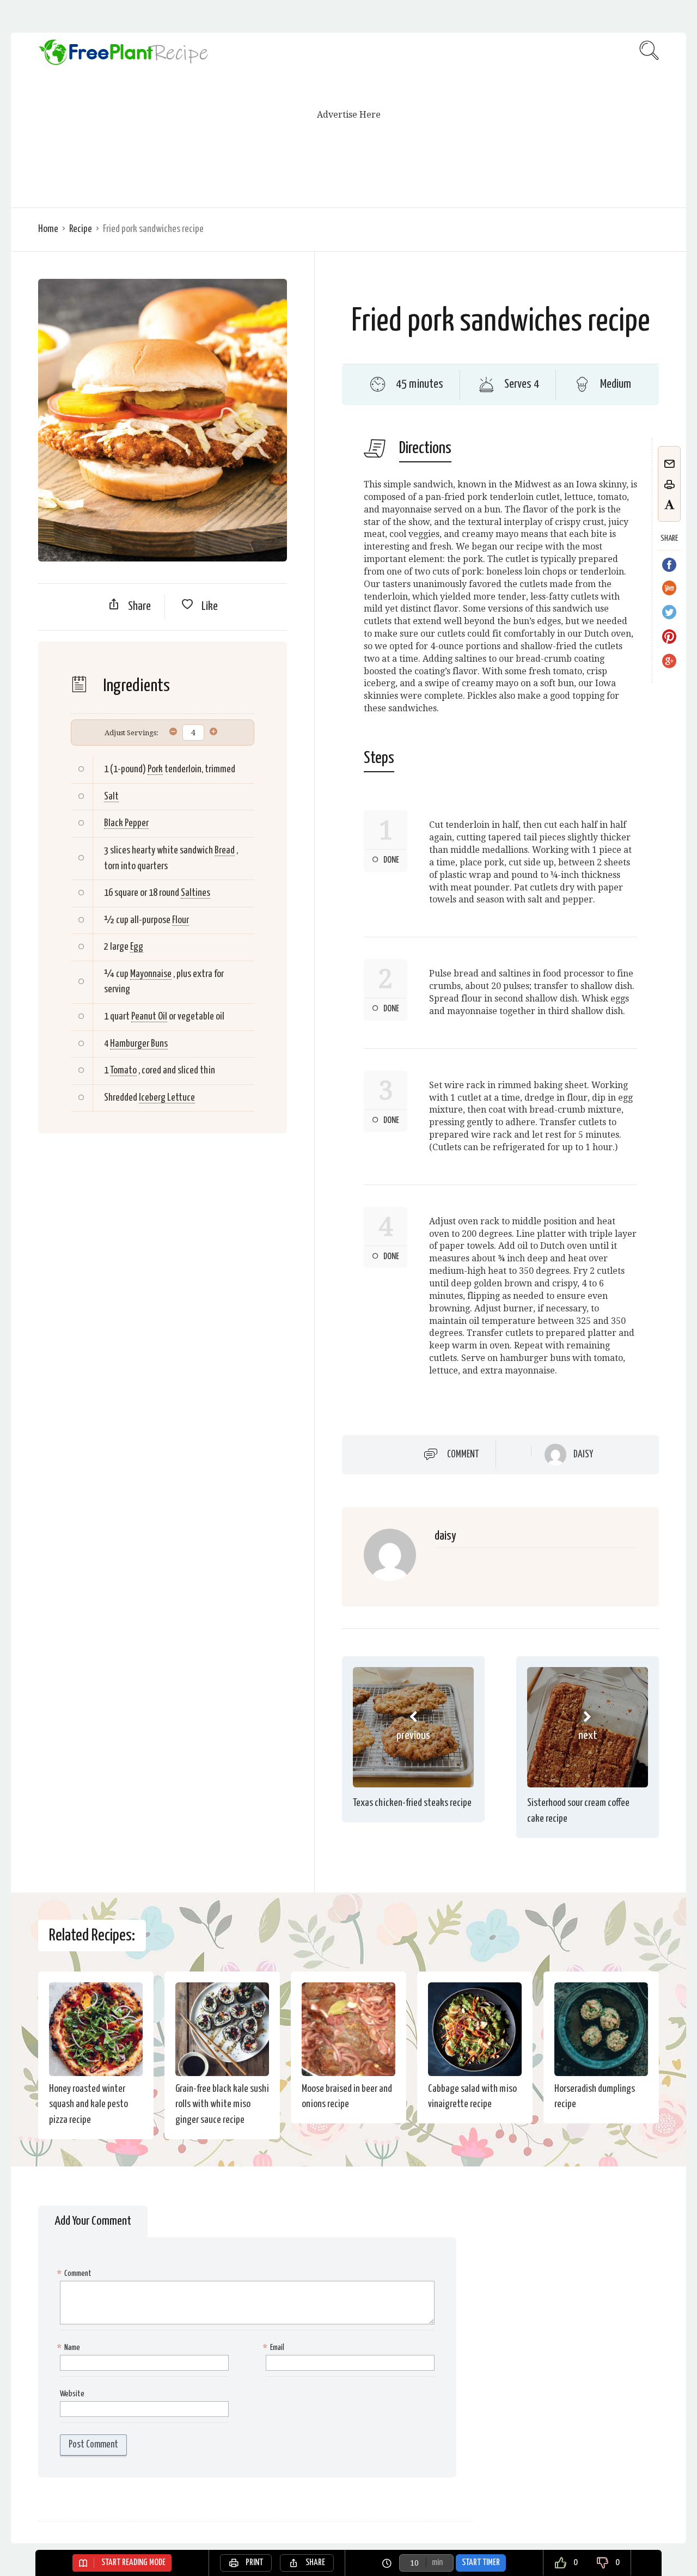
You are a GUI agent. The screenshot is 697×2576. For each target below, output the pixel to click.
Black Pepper (126, 823)
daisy (583, 1455)
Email (275, 2348)
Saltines (195, 893)
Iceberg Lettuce (167, 1098)
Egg (137, 947)
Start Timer (481, 2563)
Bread (225, 850)
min (437, 2563)
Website (72, 2394)
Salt (111, 796)
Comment (463, 1454)
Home (48, 229)
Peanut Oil (149, 1017)
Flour (181, 920)
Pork (155, 769)
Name (70, 2348)
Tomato (123, 1070)
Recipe (81, 229)
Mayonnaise (151, 974)
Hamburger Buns (139, 1044)
